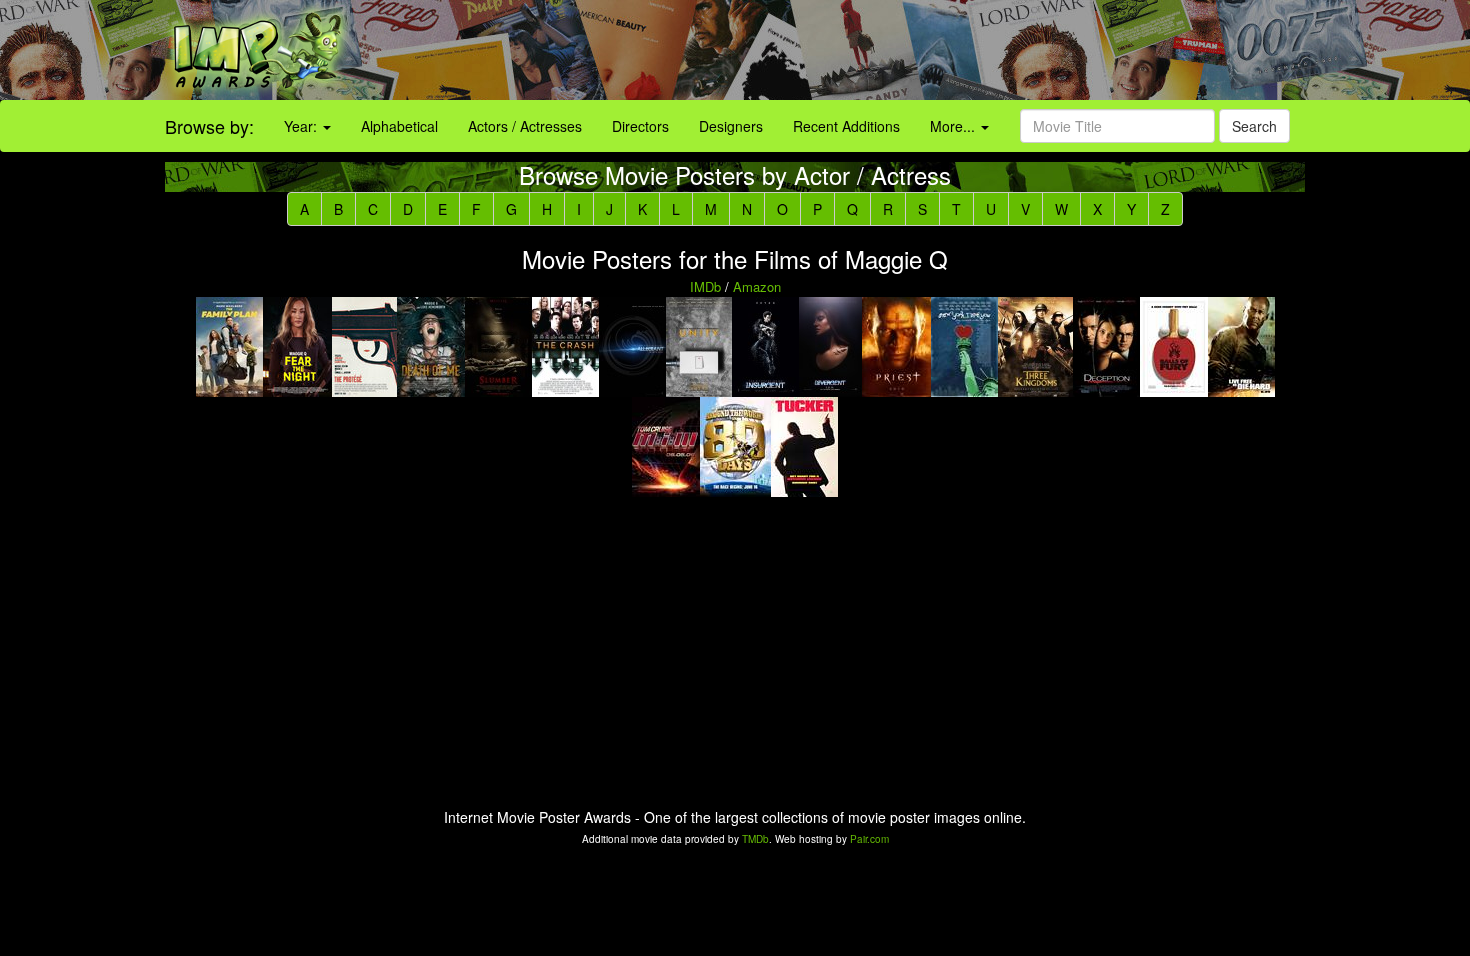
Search (1254, 126)
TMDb (755, 839)
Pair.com (869, 839)
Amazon (757, 286)
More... (954, 126)
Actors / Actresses (525, 126)
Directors (640, 126)
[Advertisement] (919, 50)
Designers (731, 126)
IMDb (705, 286)
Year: (302, 126)
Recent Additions (846, 126)
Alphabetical (399, 126)
